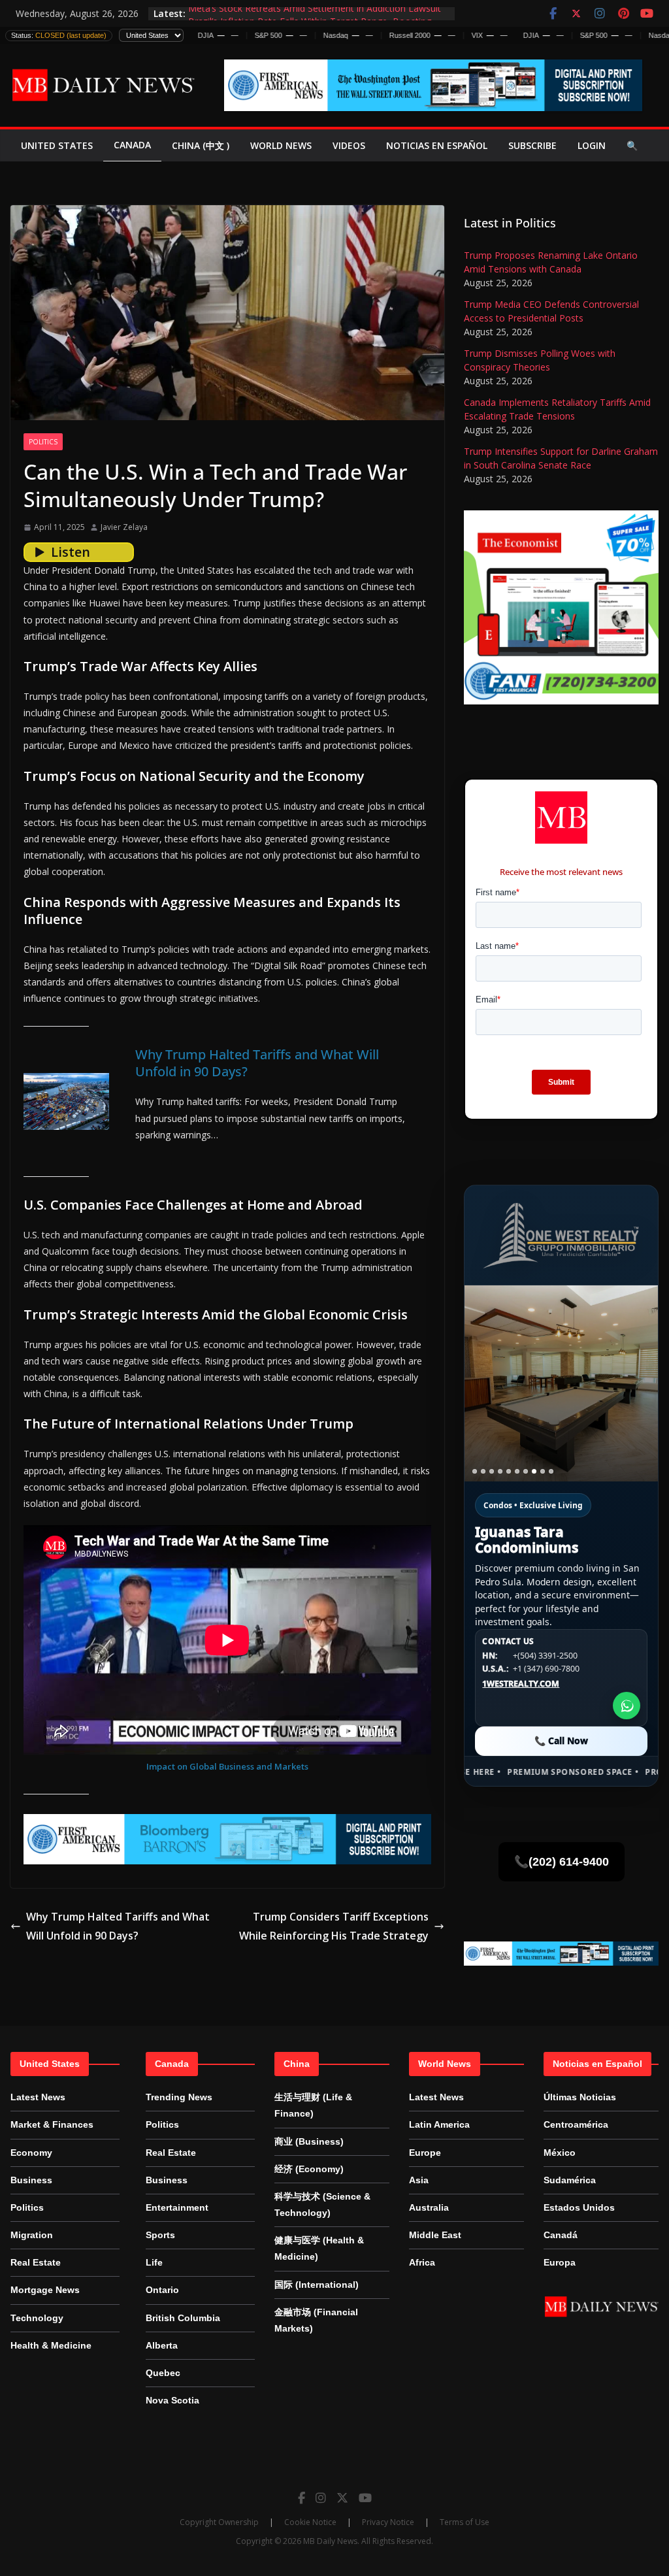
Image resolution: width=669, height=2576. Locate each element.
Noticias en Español (437, 145)
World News (281, 145)
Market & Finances (52, 2124)
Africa (422, 2262)
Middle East (435, 2235)
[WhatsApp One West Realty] (627, 1706)
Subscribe (532, 145)
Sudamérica (570, 2180)
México (560, 2153)
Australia (429, 2207)
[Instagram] (321, 2498)
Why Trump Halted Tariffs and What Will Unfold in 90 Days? (257, 1063)
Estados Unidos (579, 2207)
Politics (43, 442)
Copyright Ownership (219, 2522)
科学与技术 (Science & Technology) (322, 2204)
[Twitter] (342, 2498)
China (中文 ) (201, 145)
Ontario (162, 2290)
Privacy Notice (388, 2522)
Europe (425, 2153)
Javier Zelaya (124, 527)
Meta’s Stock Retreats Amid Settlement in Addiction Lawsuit (315, 13)
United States (57, 145)
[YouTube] (365, 2498)
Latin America (439, 2124)
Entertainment (177, 2207)
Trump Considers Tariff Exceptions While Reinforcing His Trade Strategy (334, 1926)
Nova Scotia (172, 2400)
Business (31, 2180)
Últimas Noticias (580, 2097)
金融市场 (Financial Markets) (316, 2320)
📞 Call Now (561, 1741)
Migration (32, 2235)
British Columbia (183, 2318)
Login (592, 145)
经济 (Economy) (309, 2169)
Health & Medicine (51, 2345)
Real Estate (36, 2262)
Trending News (179, 2097)
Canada (132, 145)
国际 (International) (317, 2285)
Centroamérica (576, 2124)
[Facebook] (302, 2498)
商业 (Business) (309, 2141)
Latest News (38, 2097)
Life (154, 2262)
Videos (349, 145)
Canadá (561, 2235)
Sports (160, 2235)
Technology (37, 2318)
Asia (419, 2180)
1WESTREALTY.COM (521, 1684)
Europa (560, 2262)
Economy (31, 2153)
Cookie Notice (310, 2522)
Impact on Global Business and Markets (227, 1766)
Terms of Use (465, 2522)
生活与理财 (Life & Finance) (313, 2105)
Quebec (163, 2373)
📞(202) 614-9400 (562, 1862)
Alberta (162, 2345)
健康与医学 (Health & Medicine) (319, 2248)
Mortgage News (45, 2290)
